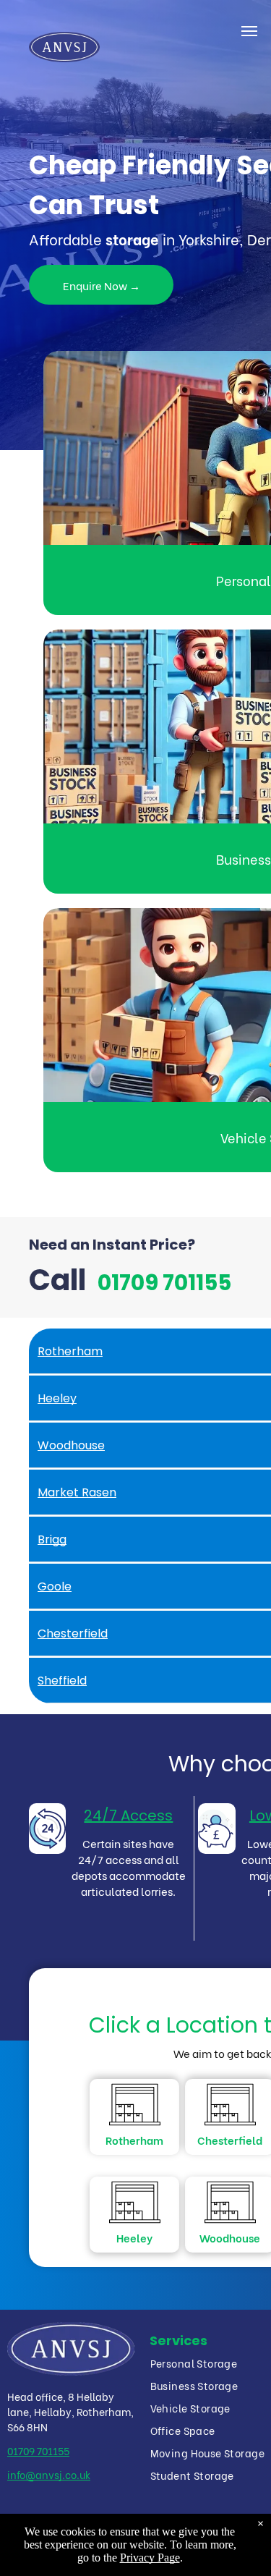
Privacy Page (150, 2558)
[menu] (249, 31)
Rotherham (134, 2140)
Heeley (134, 2237)
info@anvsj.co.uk (49, 2474)
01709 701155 (38, 2450)
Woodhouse (230, 2237)
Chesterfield (230, 2140)
